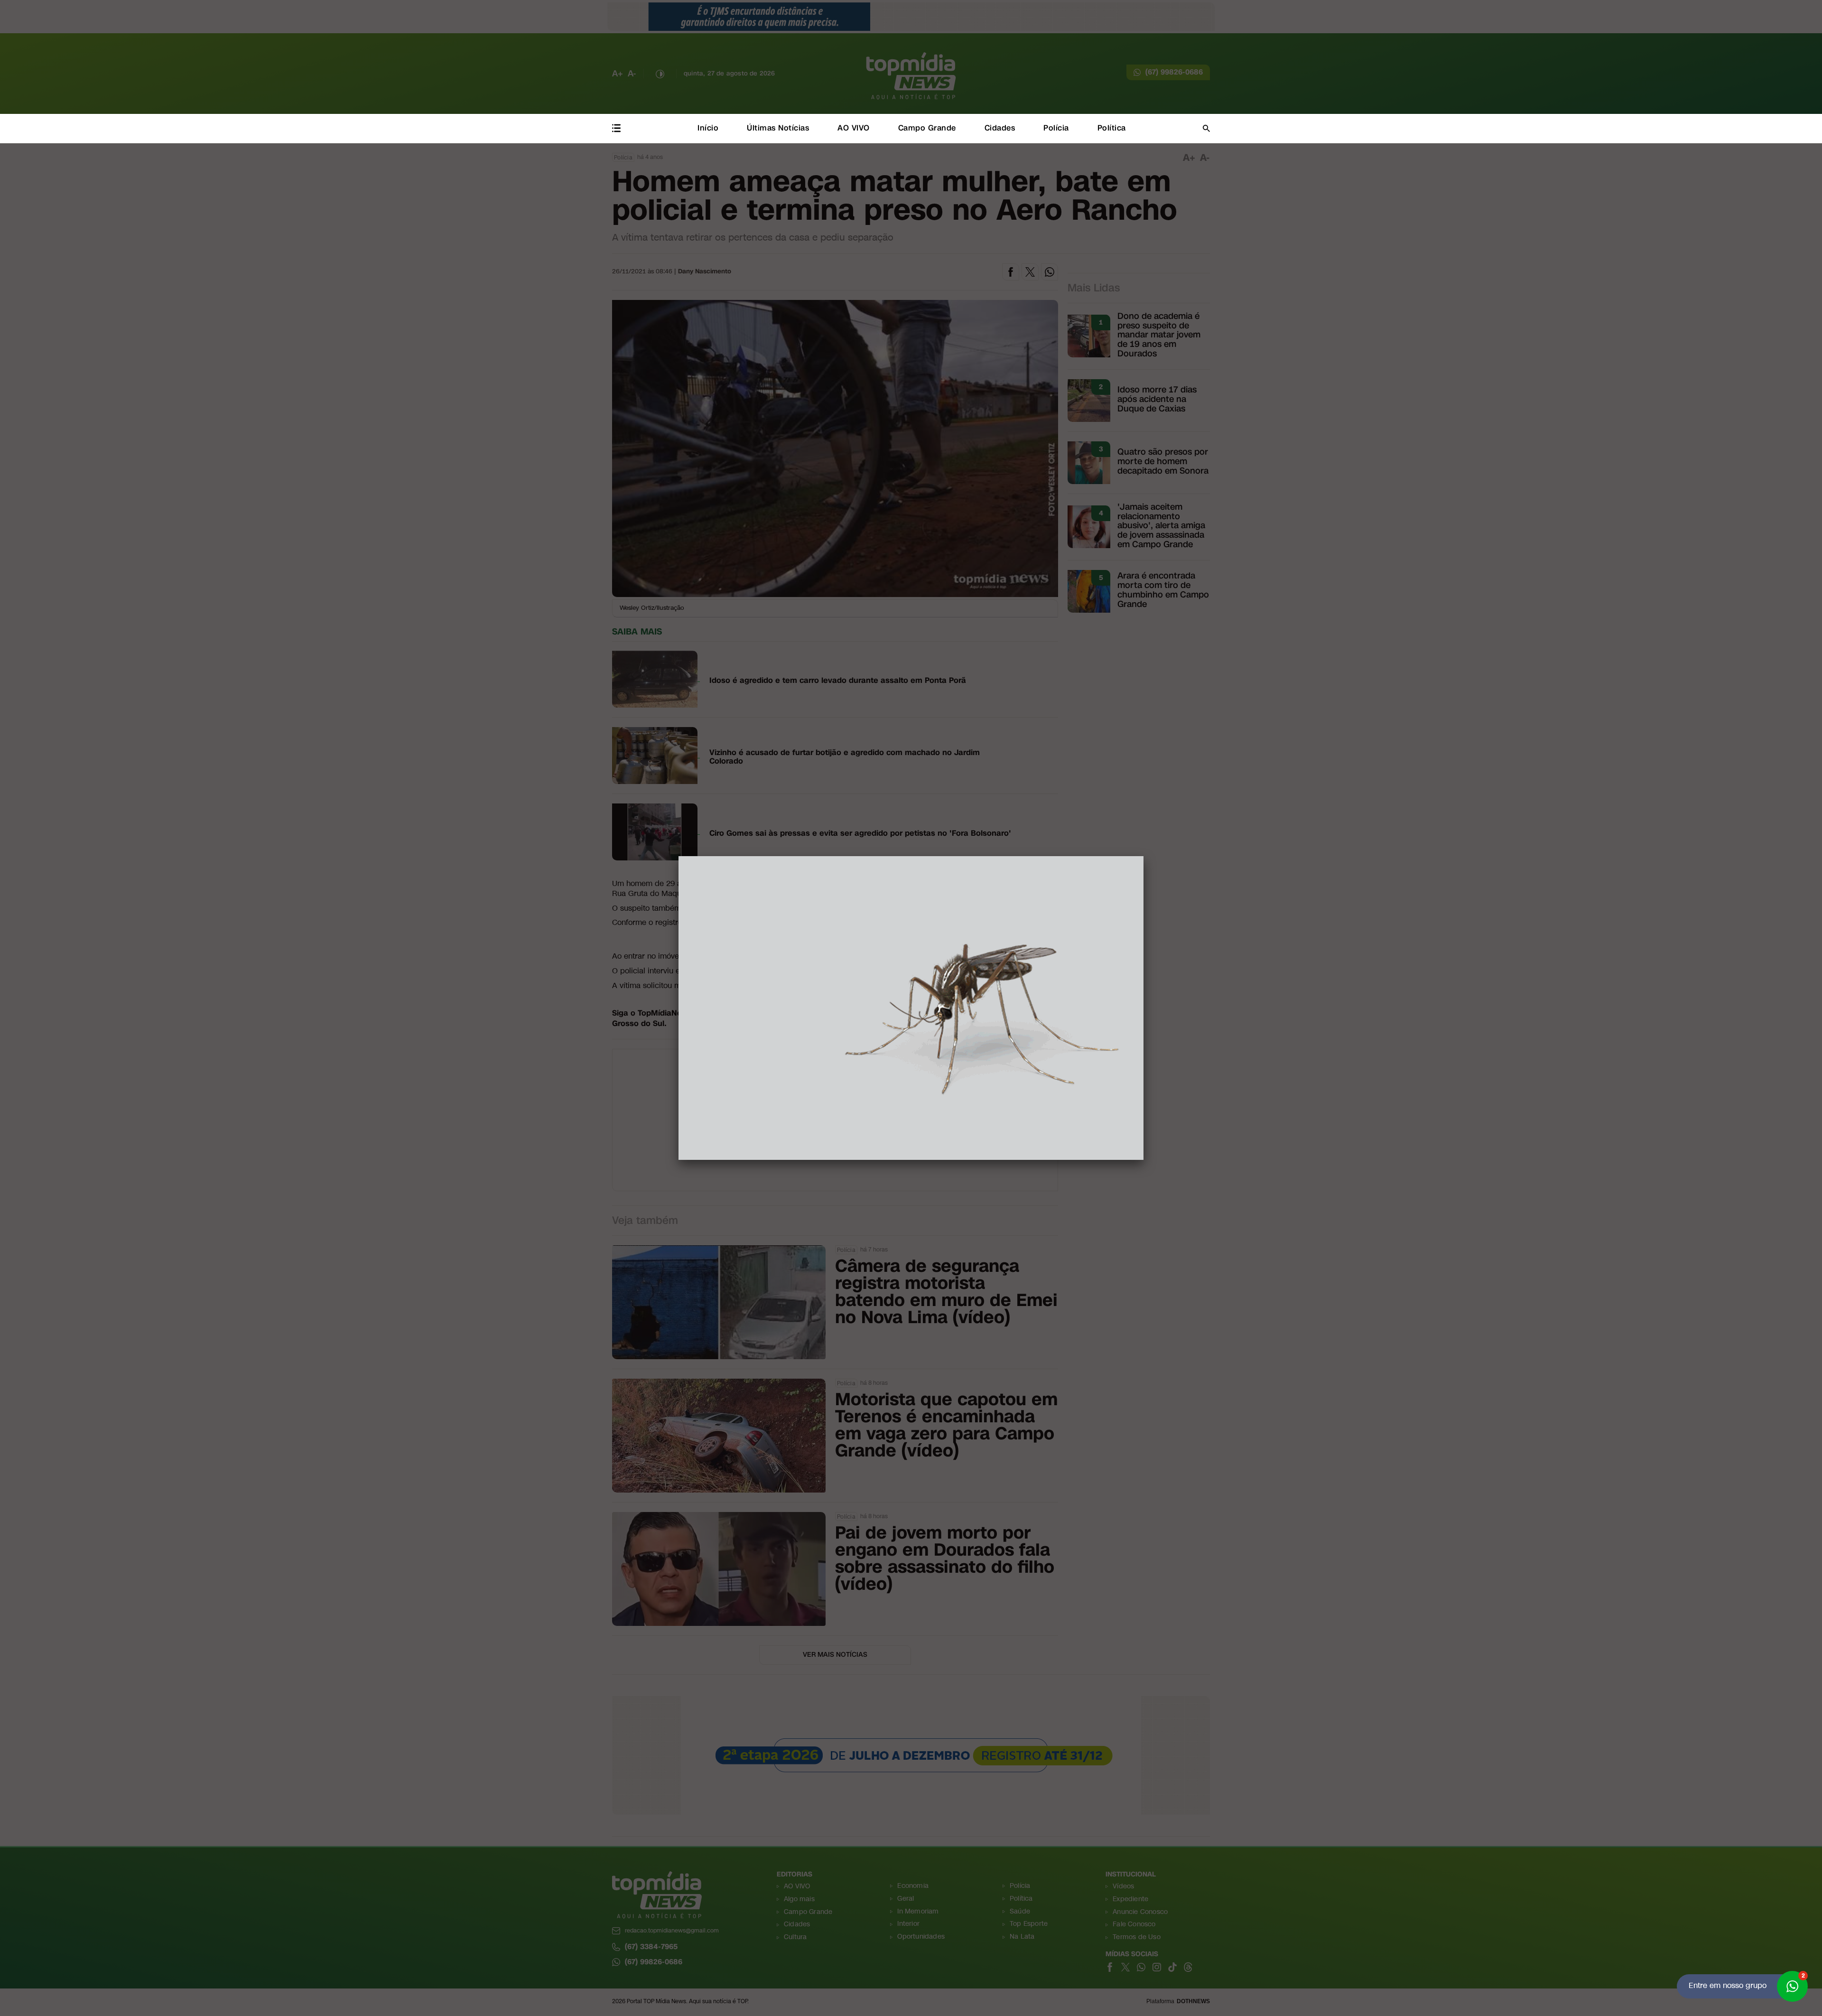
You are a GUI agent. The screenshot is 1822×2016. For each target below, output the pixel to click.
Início (708, 128)
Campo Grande (927, 128)
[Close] (1143, 856)
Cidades (1000, 128)
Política (1112, 128)
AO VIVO (854, 128)
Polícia (1056, 128)
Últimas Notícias (778, 128)
